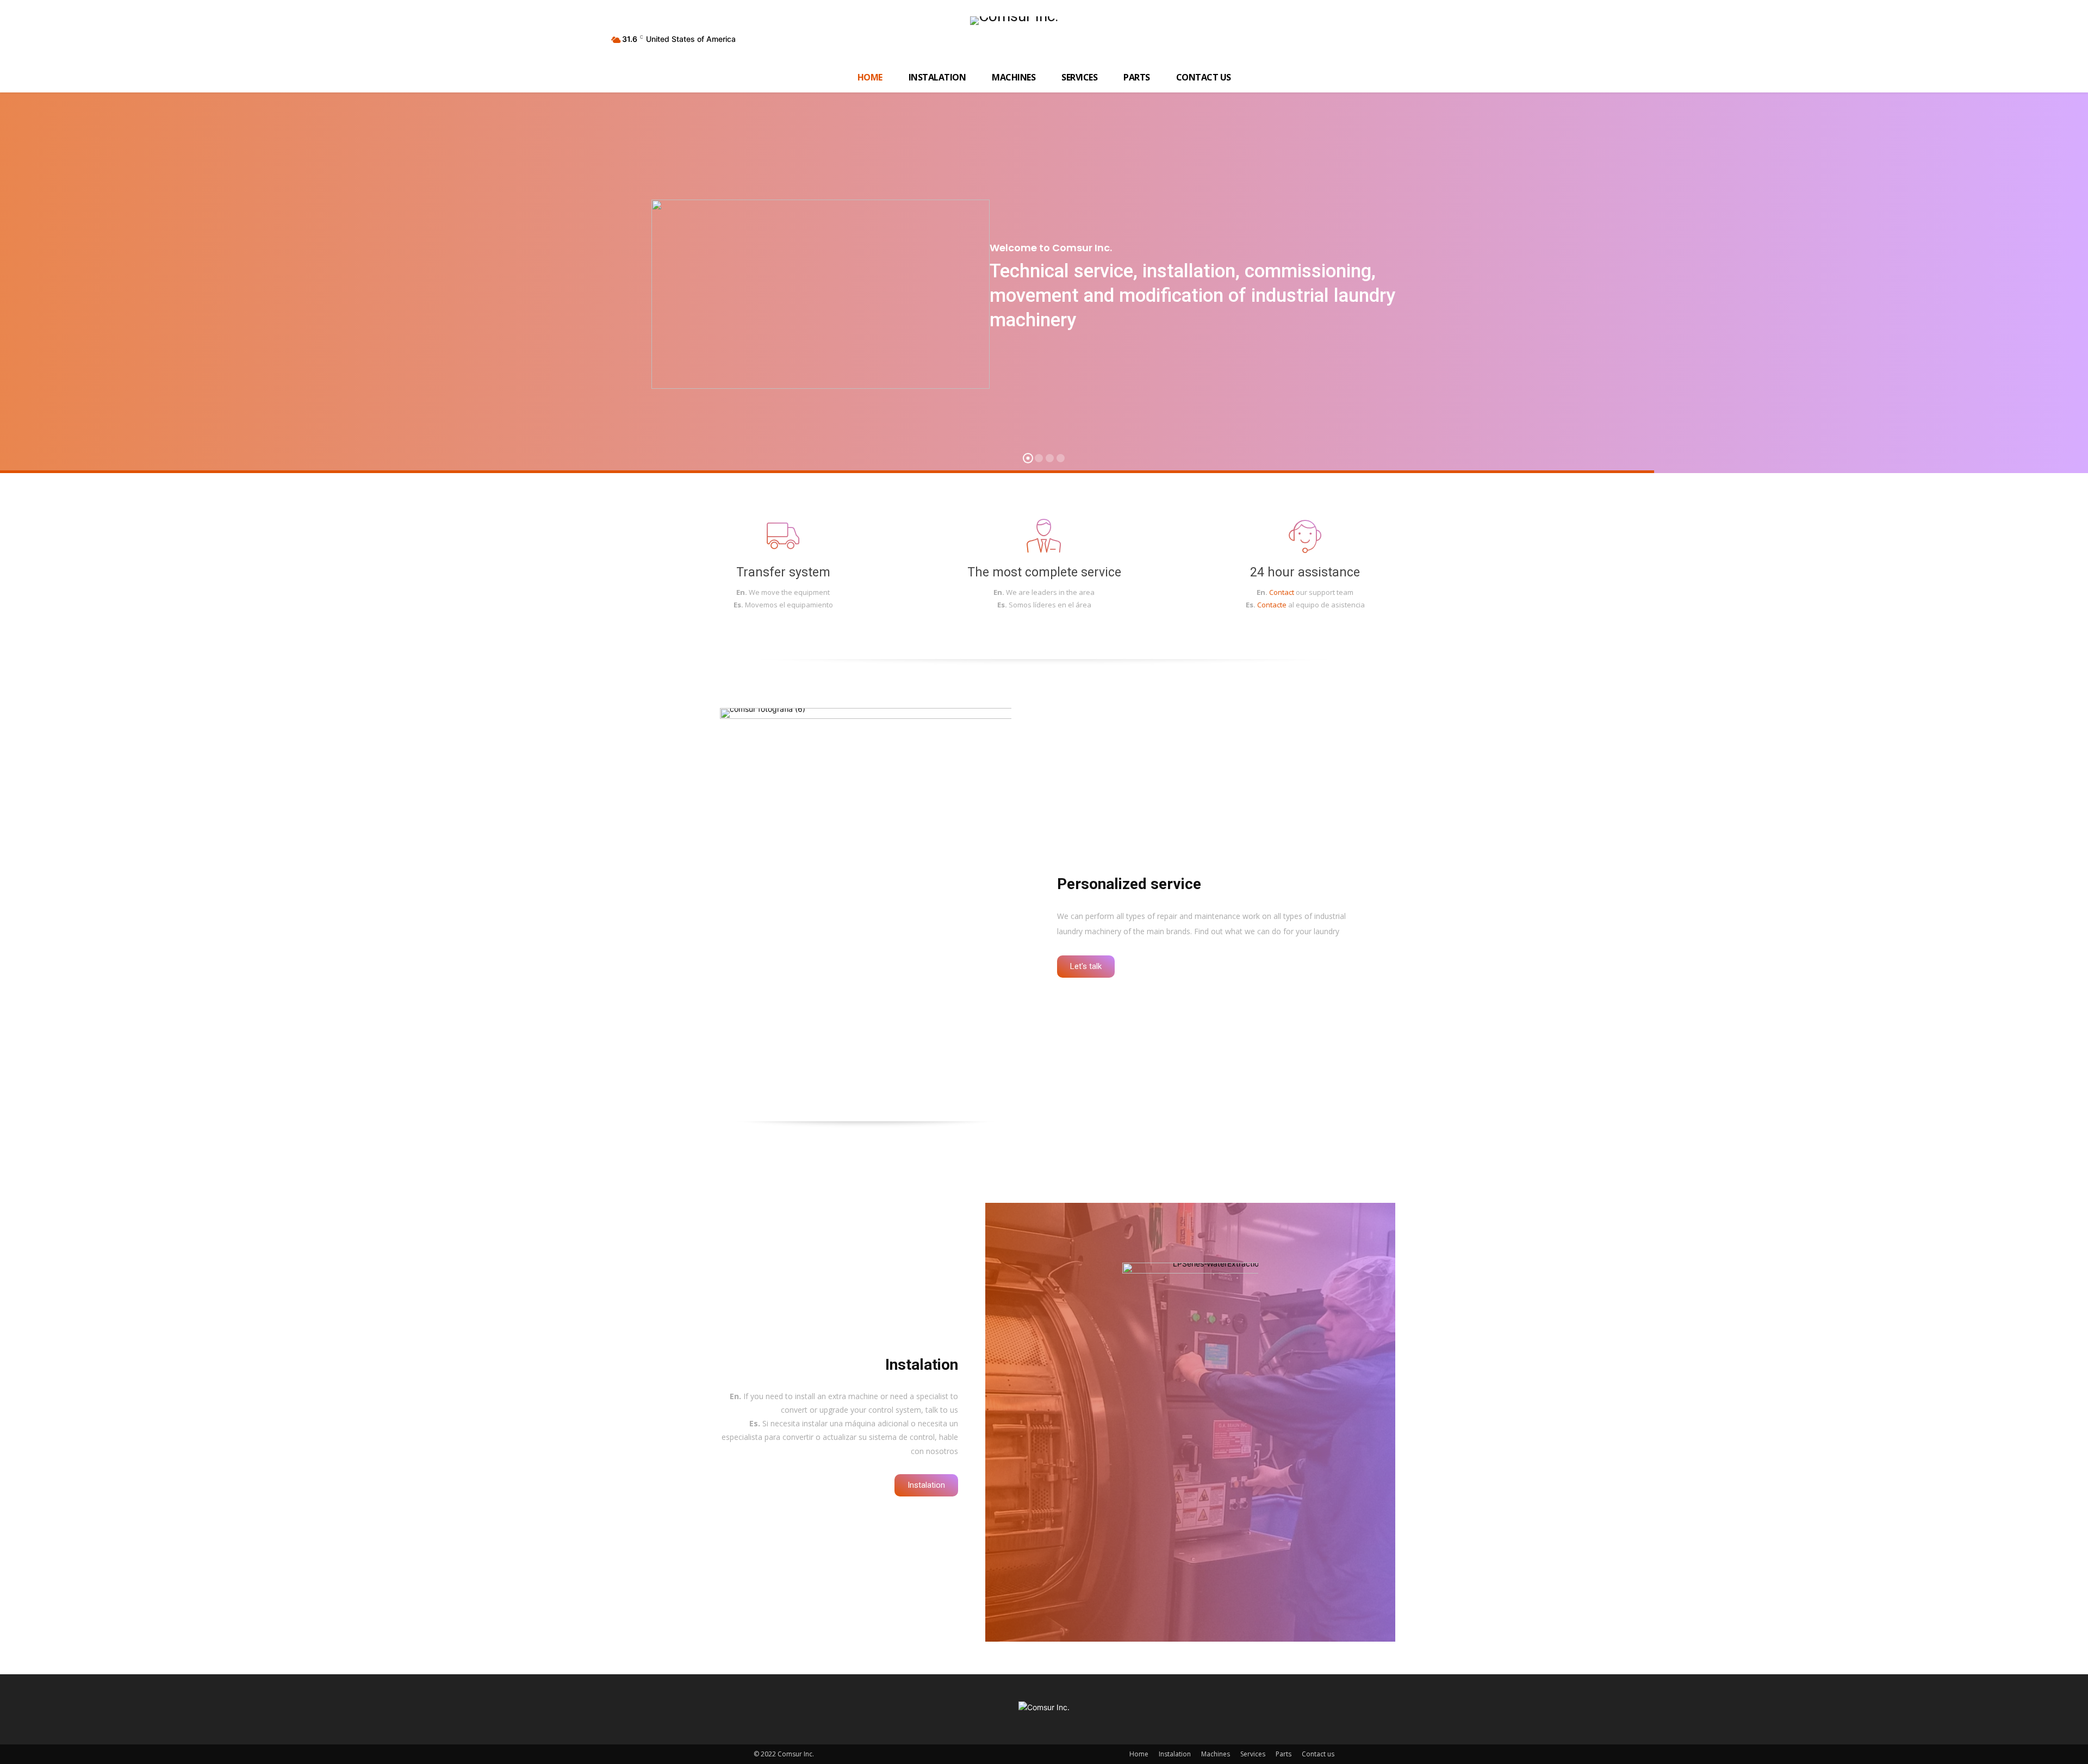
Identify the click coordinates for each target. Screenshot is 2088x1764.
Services (1253, 1754)
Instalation (1175, 1754)
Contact (1282, 592)
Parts (1284, 1754)
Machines (1216, 1754)
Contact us (1318, 1754)
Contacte (1272, 605)
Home (1139, 1754)
